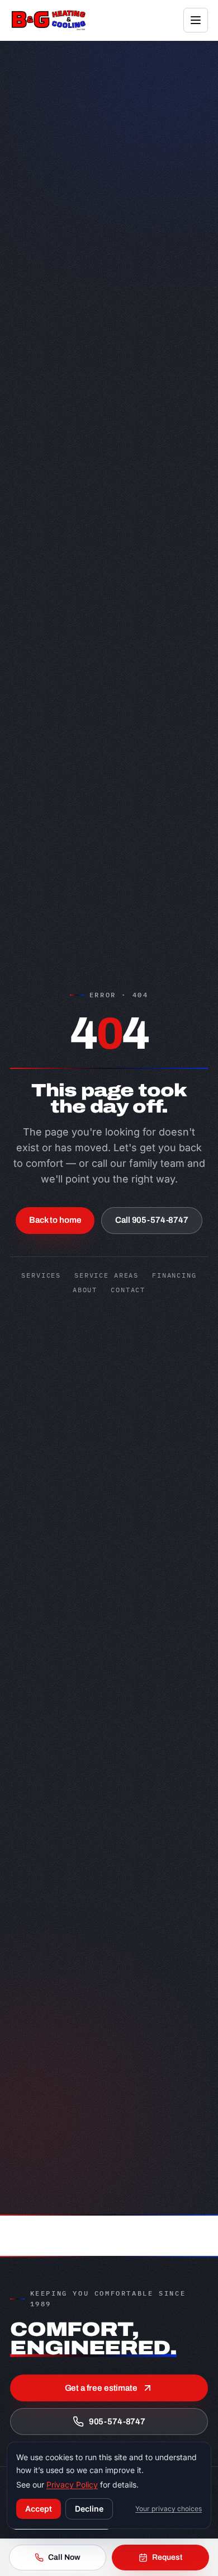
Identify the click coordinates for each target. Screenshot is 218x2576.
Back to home (55, 1220)
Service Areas (106, 1275)
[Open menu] (196, 20)
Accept (39, 2509)
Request (167, 2557)
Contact (128, 1290)
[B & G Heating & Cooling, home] (49, 20)
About (85, 1290)
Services (41, 1275)
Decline (89, 2509)
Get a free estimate (101, 2388)
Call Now (64, 2557)
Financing (174, 1275)
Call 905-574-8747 (151, 1220)
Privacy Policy (72, 2484)
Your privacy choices (169, 2509)
